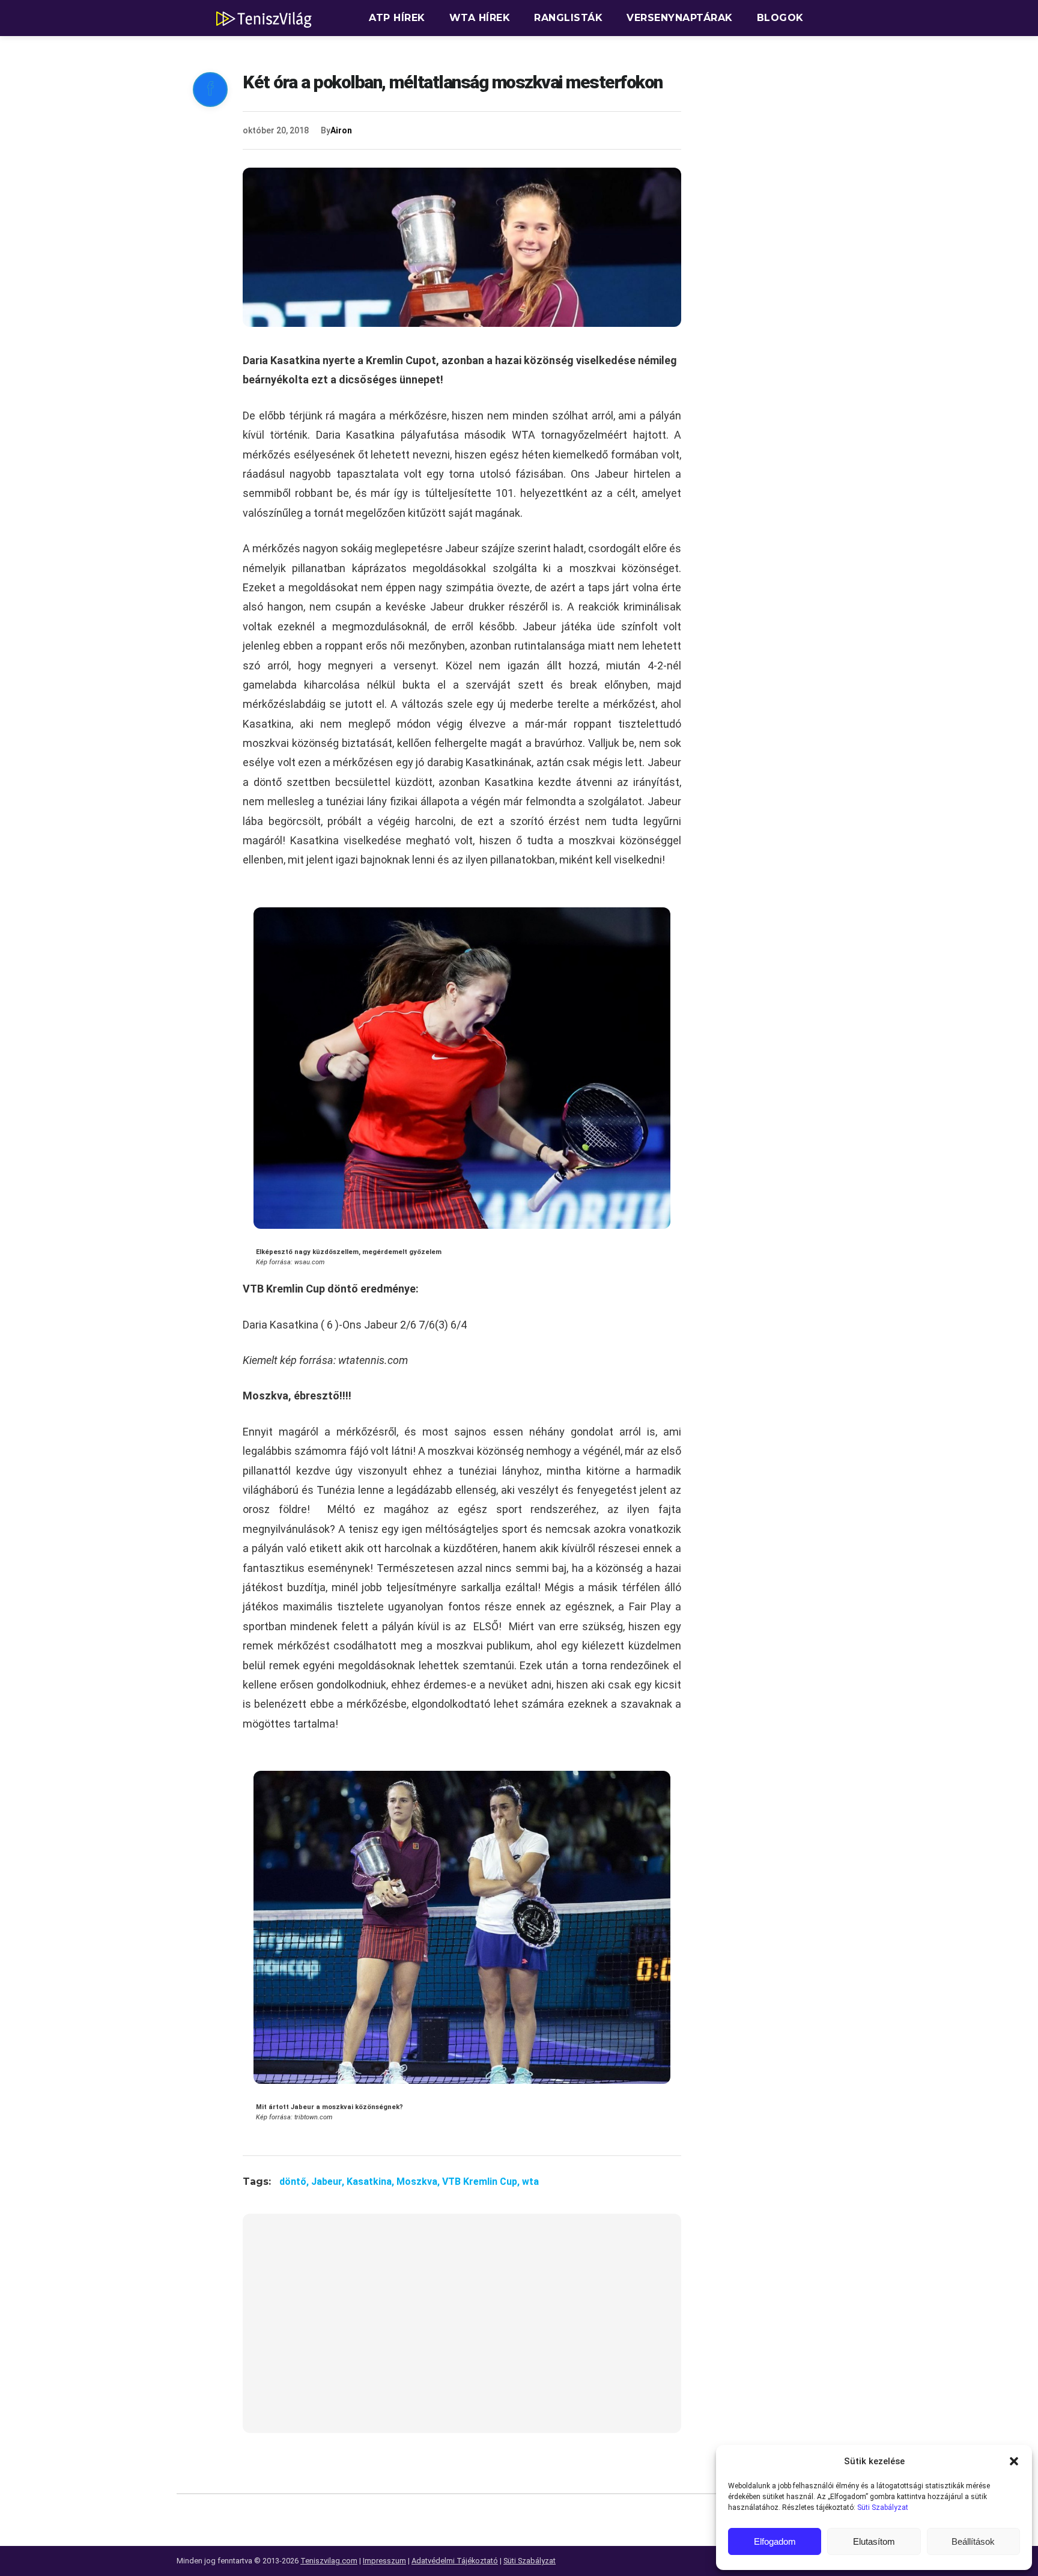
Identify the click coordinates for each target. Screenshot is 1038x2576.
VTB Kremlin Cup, (482, 2182)
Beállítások (973, 2541)
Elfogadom (775, 2541)
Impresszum (384, 2561)
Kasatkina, (372, 2182)
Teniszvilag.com (329, 2561)
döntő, (295, 2182)
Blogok (780, 18)
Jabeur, (329, 2182)
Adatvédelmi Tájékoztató (455, 2561)
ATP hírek (397, 18)
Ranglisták (568, 18)
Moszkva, (419, 2182)
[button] (1014, 2461)
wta (530, 2182)
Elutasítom (874, 2541)
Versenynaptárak (680, 18)
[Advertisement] (462, 2331)
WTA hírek (480, 18)
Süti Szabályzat (883, 2507)
